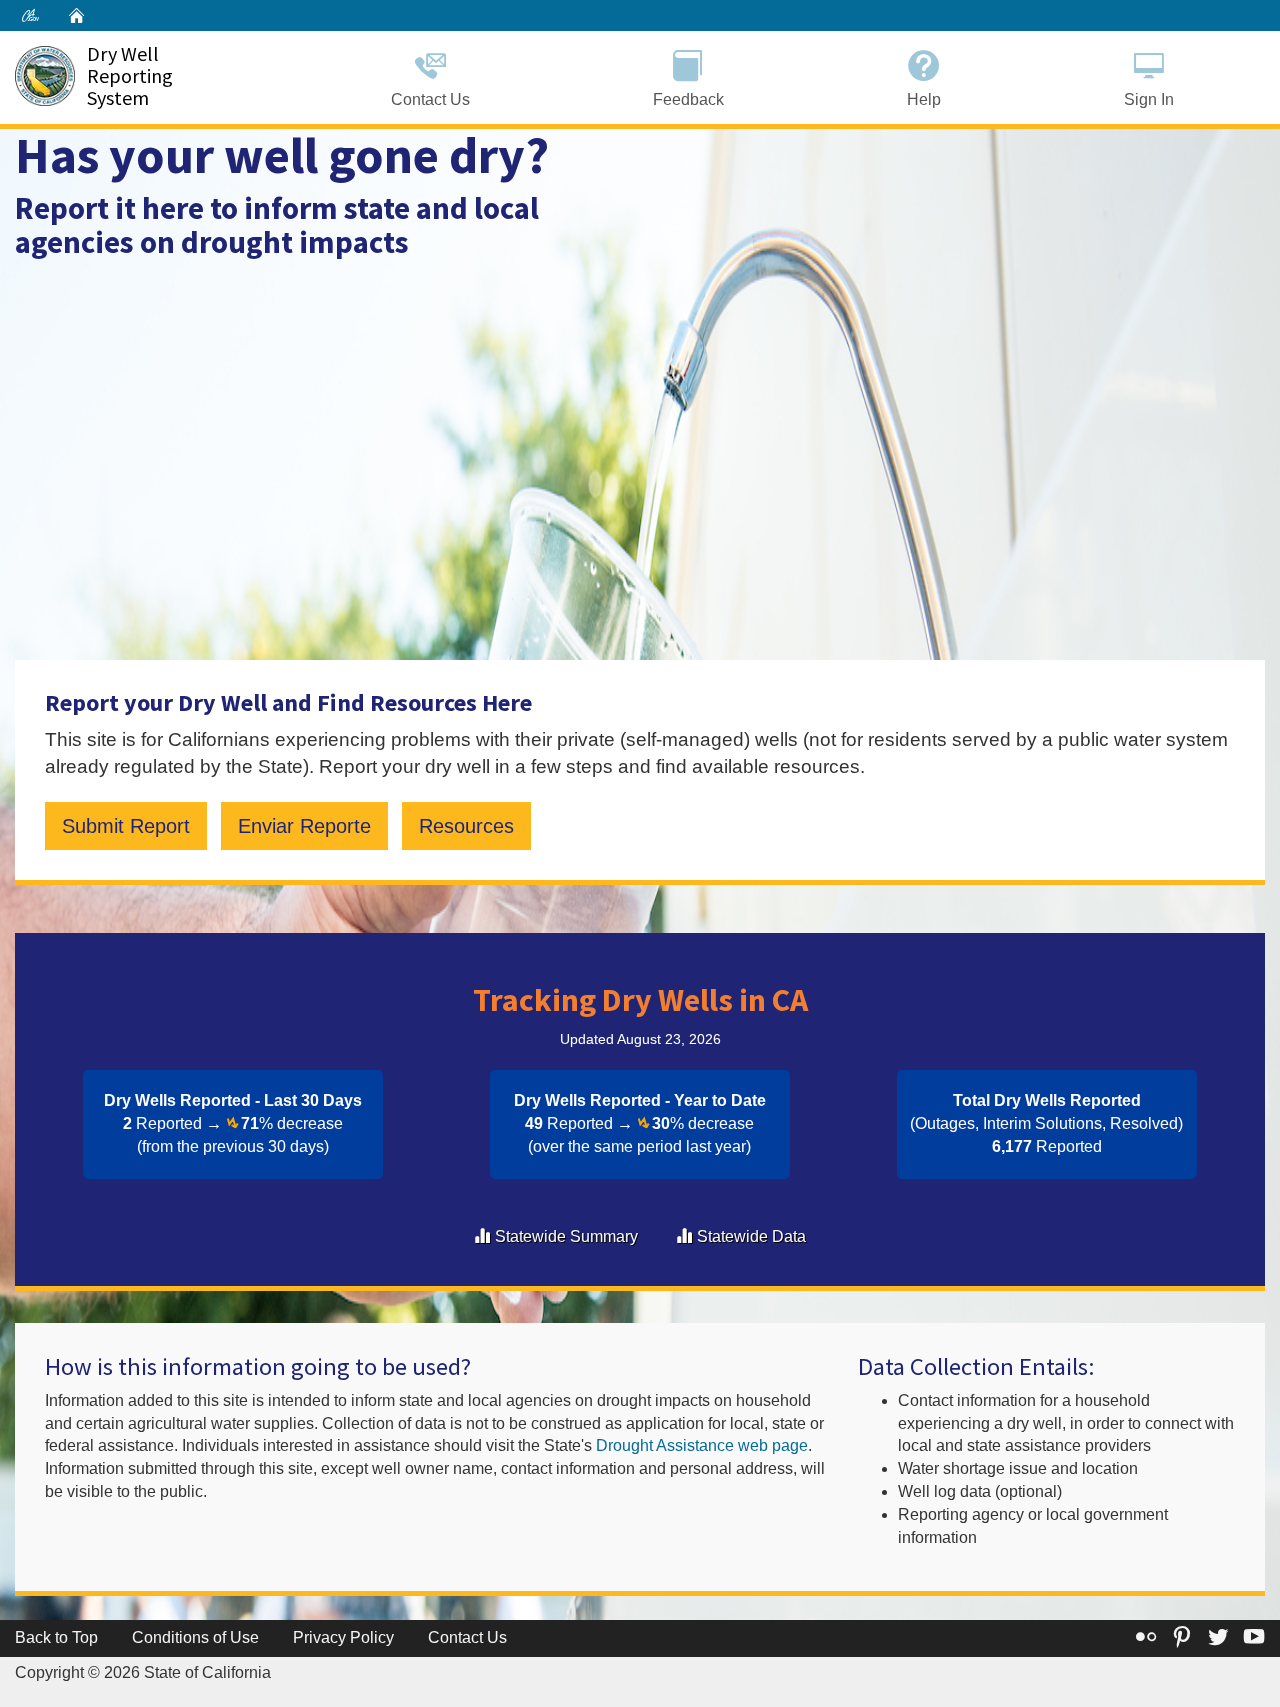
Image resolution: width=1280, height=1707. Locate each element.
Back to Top (56, 1637)
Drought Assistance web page (702, 1445)
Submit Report (126, 826)
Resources (466, 826)
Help (924, 99)
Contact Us (430, 99)
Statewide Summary (566, 1236)
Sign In (1149, 99)
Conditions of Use (195, 1637)
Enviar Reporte (304, 826)
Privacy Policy (343, 1637)
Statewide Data (751, 1236)
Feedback (688, 99)
